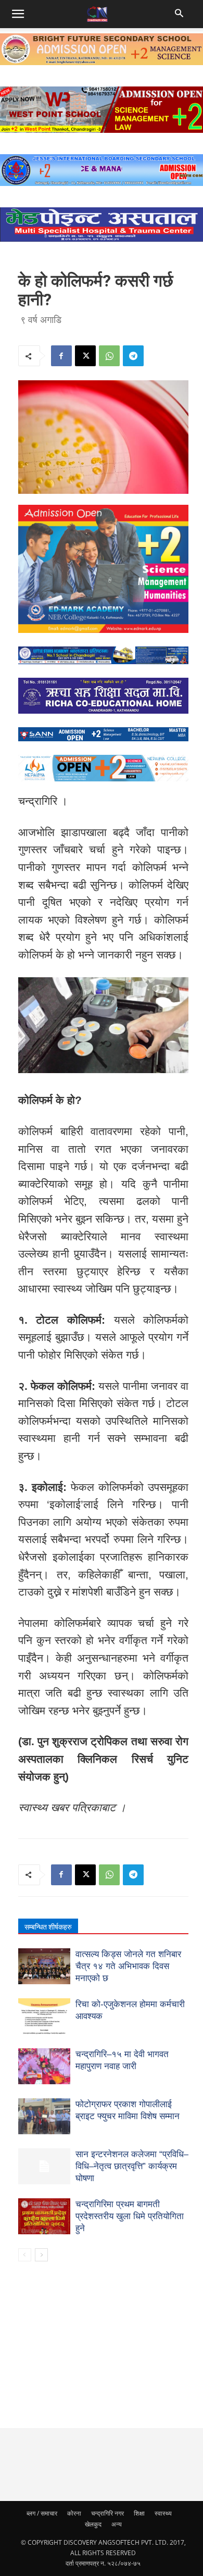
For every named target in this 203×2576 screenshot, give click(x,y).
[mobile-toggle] (18, 14)
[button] (180, 14)
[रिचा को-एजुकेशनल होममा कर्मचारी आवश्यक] (44, 2016)
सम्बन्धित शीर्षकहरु (48, 1927)
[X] (85, 356)
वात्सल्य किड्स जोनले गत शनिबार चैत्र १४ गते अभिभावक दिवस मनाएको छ (128, 1966)
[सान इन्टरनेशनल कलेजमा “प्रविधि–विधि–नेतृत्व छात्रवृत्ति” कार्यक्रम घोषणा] (44, 2166)
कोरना (74, 2513)
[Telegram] (133, 356)
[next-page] (41, 2255)
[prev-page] (25, 2255)
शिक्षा (139, 2513)
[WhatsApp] (109, 356)
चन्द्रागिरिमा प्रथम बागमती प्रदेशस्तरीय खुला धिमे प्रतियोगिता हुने (130, 2216)
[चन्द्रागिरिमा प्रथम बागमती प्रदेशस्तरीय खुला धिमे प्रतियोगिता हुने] (44, 2216)
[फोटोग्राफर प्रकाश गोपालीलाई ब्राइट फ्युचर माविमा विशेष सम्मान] (44, 2116)
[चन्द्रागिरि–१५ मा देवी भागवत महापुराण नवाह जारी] (44, 2066)
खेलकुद (93, 2524)
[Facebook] (61, 356)
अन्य (117, 2524)
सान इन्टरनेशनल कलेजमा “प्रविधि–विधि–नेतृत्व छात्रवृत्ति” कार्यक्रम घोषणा (132, 2166)
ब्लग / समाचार (42, 2513)
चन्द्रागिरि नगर (107, 2513)
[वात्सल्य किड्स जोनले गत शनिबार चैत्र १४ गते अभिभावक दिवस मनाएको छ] (44, 1966)
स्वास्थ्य (163, 2513)
